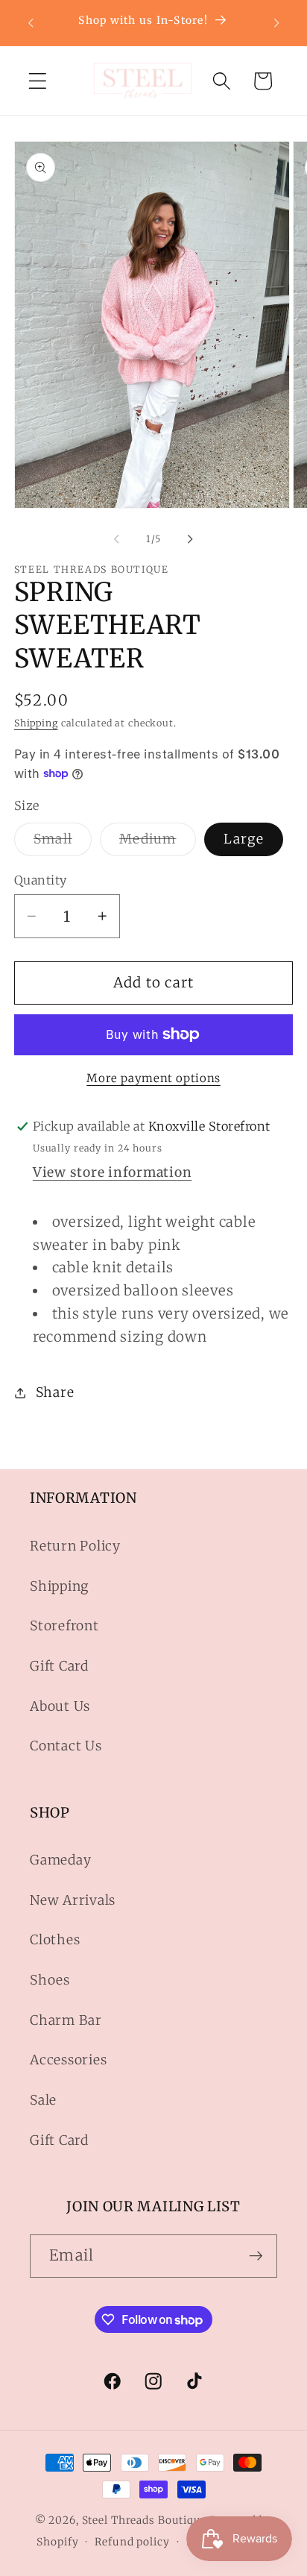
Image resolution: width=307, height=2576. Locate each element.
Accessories (68, 2060)
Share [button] (55, 1392)
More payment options (153, 1078)
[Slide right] (191, 539)
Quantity (41, 880)
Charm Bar (66, 2020)
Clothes (55, 1940)
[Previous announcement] (31, 22)
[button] (38, 81)
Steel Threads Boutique (145, 2520)
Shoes (50, 1980)
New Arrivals (73, 1900)
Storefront (64, 1626)
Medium (158, 843)
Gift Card (59, 1666)
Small (63, 843)
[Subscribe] (256, 2256)
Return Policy (75, 1546)
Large (244, 839)
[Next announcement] (276, 22)
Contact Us (66, 1746)
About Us (60, 1706)
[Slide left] (117, 539)
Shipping (36, 723)
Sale (43, 2100)
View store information (113, 1172)
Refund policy (132, 2542)
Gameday (60, 1860)
